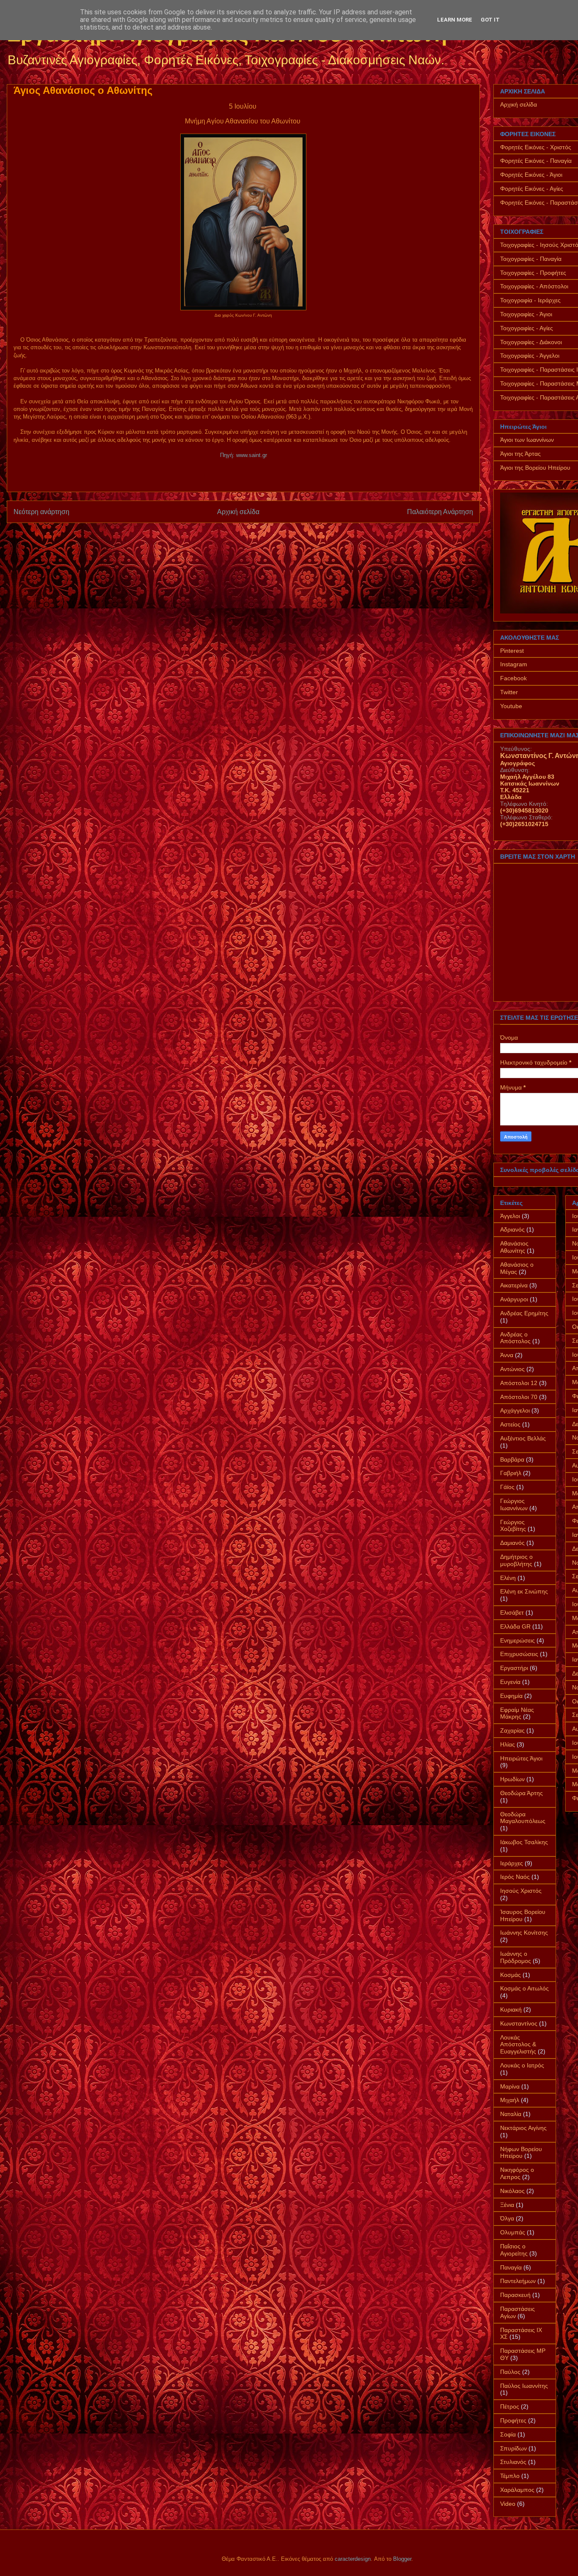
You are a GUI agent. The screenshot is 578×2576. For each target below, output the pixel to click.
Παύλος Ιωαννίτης (524, 2386)
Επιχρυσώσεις (519, 1654)
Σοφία (508, 2434)
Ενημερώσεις (517, 1640)
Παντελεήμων (518, 2281)
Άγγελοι (510, 1216)
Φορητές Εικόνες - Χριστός (536, 147)
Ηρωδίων (512, 1779)
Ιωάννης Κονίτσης (524, 1933)
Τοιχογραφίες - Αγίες (527, 328)
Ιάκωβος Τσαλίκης (524, 1842)
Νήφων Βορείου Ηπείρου (521, 2153)
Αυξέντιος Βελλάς (523, 1438)
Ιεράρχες (512, 1863)
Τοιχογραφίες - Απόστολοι (534, 286)
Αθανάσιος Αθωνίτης (514, 1247)
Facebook (513, 678)
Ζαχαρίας (512, 1730)
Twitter (509, 692)
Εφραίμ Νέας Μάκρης (517, 1713)
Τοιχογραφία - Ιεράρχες (530, 300)
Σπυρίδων (513, 2448)
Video (508, 2504)
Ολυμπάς (513, 2232)
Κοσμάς (511, 1975)
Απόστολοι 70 (519, 1397)
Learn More (455, 20)
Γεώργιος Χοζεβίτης (513, 1526)
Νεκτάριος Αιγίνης (523, 2128)
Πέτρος (510, 2406)
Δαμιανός (512, 1543)
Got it (490, 20)
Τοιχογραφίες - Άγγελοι (530, 356)
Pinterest (512, 651)
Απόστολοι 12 (519, 1383)
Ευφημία (511, 1696)
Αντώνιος (512, 1369)
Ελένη (508, 1578)
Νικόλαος (512, 2191)
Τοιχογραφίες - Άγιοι (526, 314)
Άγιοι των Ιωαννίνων (527, 440)
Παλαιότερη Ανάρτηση (440, 512)
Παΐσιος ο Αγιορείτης (514, 2250)
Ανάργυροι (514, 1299)
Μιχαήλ (510, 2100)
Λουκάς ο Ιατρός (522, 2065)
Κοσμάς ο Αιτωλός (524, 1988)
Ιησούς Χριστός (521, 1891)
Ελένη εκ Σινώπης (524, 1591)
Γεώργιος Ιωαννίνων (514, 1504)
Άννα (507, 1355)
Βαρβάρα (512, 1459)
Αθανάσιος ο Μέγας (517, 1268)
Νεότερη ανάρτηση (41, 512)
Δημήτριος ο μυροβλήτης (516, 1560)
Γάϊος (507, 1487)
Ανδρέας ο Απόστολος (515, 1338)
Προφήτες (513, 2420)
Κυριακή (511, 2009)
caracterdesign (353, 2559)
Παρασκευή (515, 2295)
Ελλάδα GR (515, 1626)
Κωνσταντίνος (519, 2023)
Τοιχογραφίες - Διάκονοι (531, 342)
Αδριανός (512, 1229)
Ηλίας (508, 1744)
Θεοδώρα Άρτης (522, 1793)
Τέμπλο (510, 2476)
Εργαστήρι (514, 1668)
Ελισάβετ (512, 1612)
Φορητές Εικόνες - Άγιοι (531, 175)
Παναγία (511, 2267)
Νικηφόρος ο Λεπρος (517, 2173)
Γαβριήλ (511, 1473)
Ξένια (507, 2205)
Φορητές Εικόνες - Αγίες (532, 189)
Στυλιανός (513, 2462)
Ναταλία (511, 2114)
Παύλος (510, 2372)
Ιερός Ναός (515, 1877)
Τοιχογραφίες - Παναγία (531, 259)
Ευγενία (510, 1682)
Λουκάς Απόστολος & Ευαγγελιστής (518, 2045)
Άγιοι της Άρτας (520, 454)
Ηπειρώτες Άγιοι (521, 1758)
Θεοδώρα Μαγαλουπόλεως (523, 1818)
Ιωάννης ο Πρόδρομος (516, 1957)
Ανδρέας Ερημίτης (524, 1313)
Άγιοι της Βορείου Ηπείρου (535, 468)
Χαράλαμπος (517, 2490)
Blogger (402, 2559)
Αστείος (510, 1424)
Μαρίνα (510, 2086)
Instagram (514, 664)
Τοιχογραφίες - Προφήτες (533, 273)
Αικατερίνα (514, 1285)
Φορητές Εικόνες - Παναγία (536, 161)
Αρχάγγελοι (515, 1410)
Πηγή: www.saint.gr (244, 455)
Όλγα (507, 2218)
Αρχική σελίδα (238, 512)
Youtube (511, 706)
